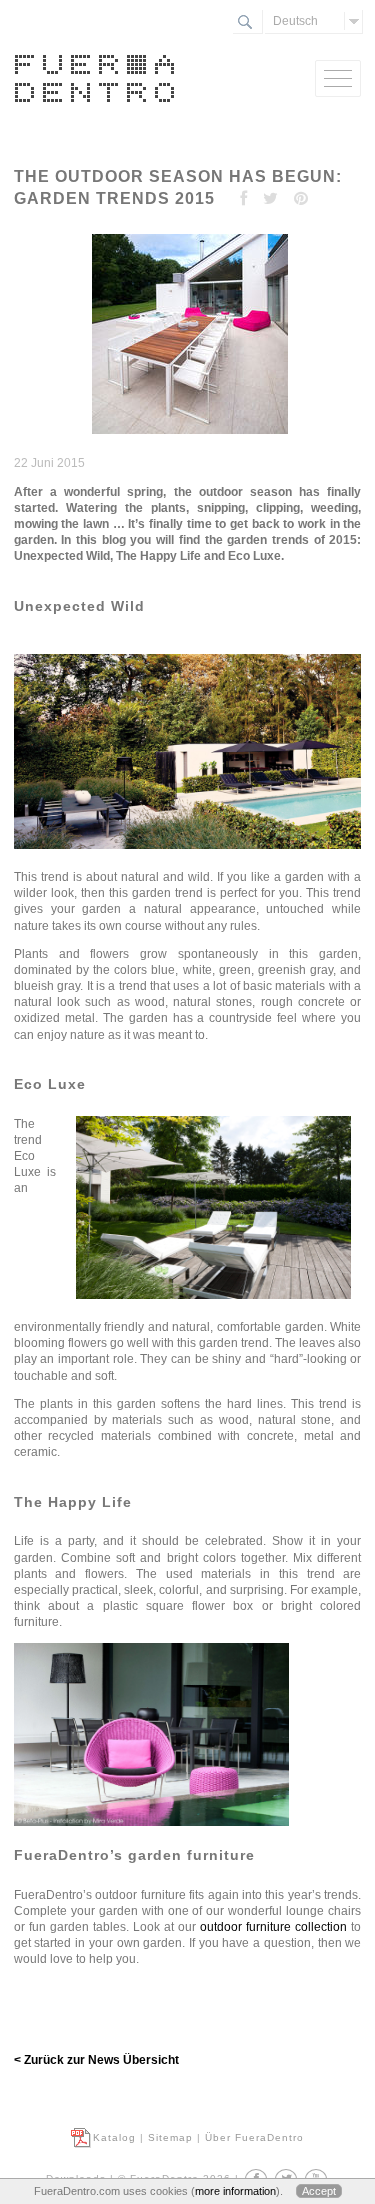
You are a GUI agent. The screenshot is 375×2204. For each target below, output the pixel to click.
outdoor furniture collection (273, 1927)
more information (235, 2191)
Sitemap (170, 2137)
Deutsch (295, 21)
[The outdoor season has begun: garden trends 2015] (187, 435)
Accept (319, 2191)
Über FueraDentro (254, 2137)
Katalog (114, 2137)
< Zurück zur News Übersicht (96, 2060)
